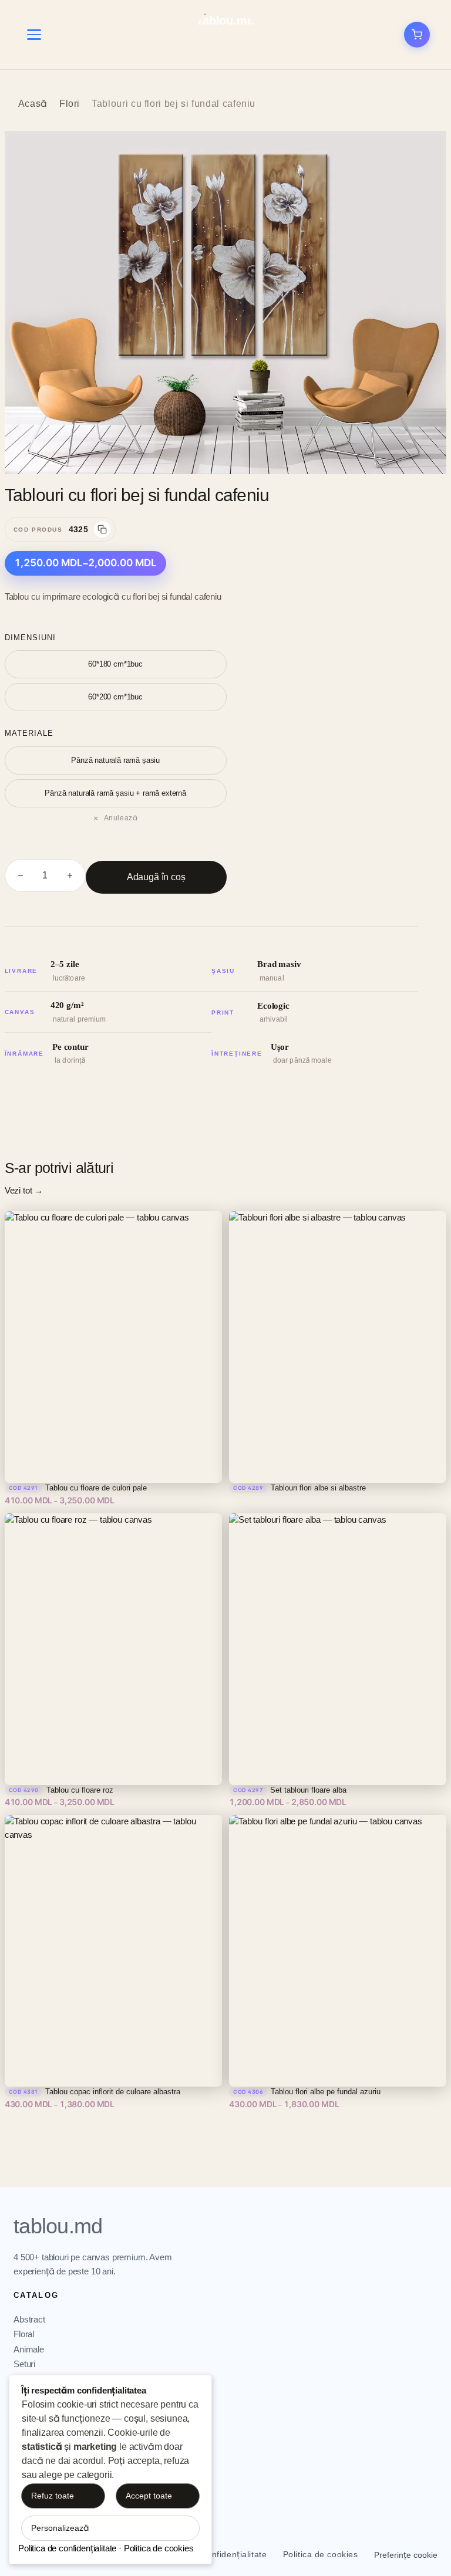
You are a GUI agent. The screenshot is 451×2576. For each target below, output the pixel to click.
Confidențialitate (234, 2554)
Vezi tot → (24, 1190)
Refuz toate (53, 2496)
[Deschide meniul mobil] (34, 35)
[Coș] (417, 35)
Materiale (29, 733)
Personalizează (60, 2528)
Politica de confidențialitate (67, 2548)
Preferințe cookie (406, 2555)
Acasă (33, 104)
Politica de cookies (321, 2554)
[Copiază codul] (102, 529)
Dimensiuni (30, 638)
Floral (24, 2334)
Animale (29, 2349)
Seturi (24, 2364)
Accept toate (149, 2496)
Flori (70, 104)
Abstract (29, 2319)
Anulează (121, 818)
